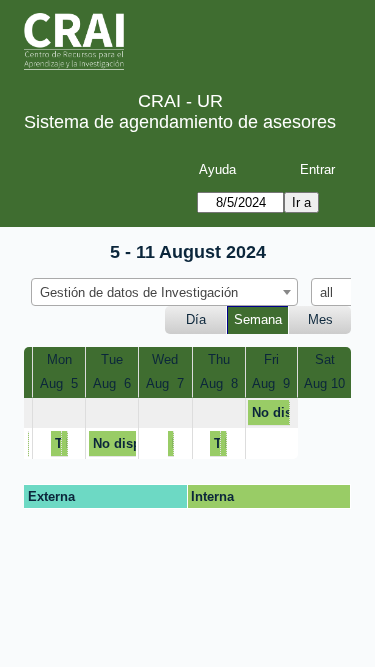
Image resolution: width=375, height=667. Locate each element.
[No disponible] (28, 443)
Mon (59, 359)
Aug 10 (324, 383)
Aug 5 (59, 383)
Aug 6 (112, 383)
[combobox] (164, 292)
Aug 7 (165, 383)
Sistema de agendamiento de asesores (180, 122)
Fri (271, 359)
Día (196, 319)
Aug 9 (271, 383)
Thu (219, 359)
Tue (112, 359)
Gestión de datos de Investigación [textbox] (139, 292)
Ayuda (217, 169)
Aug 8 (219, 383)
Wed (165, 359)
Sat (325, 359)
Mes (320, 319)
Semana (258, 319)
